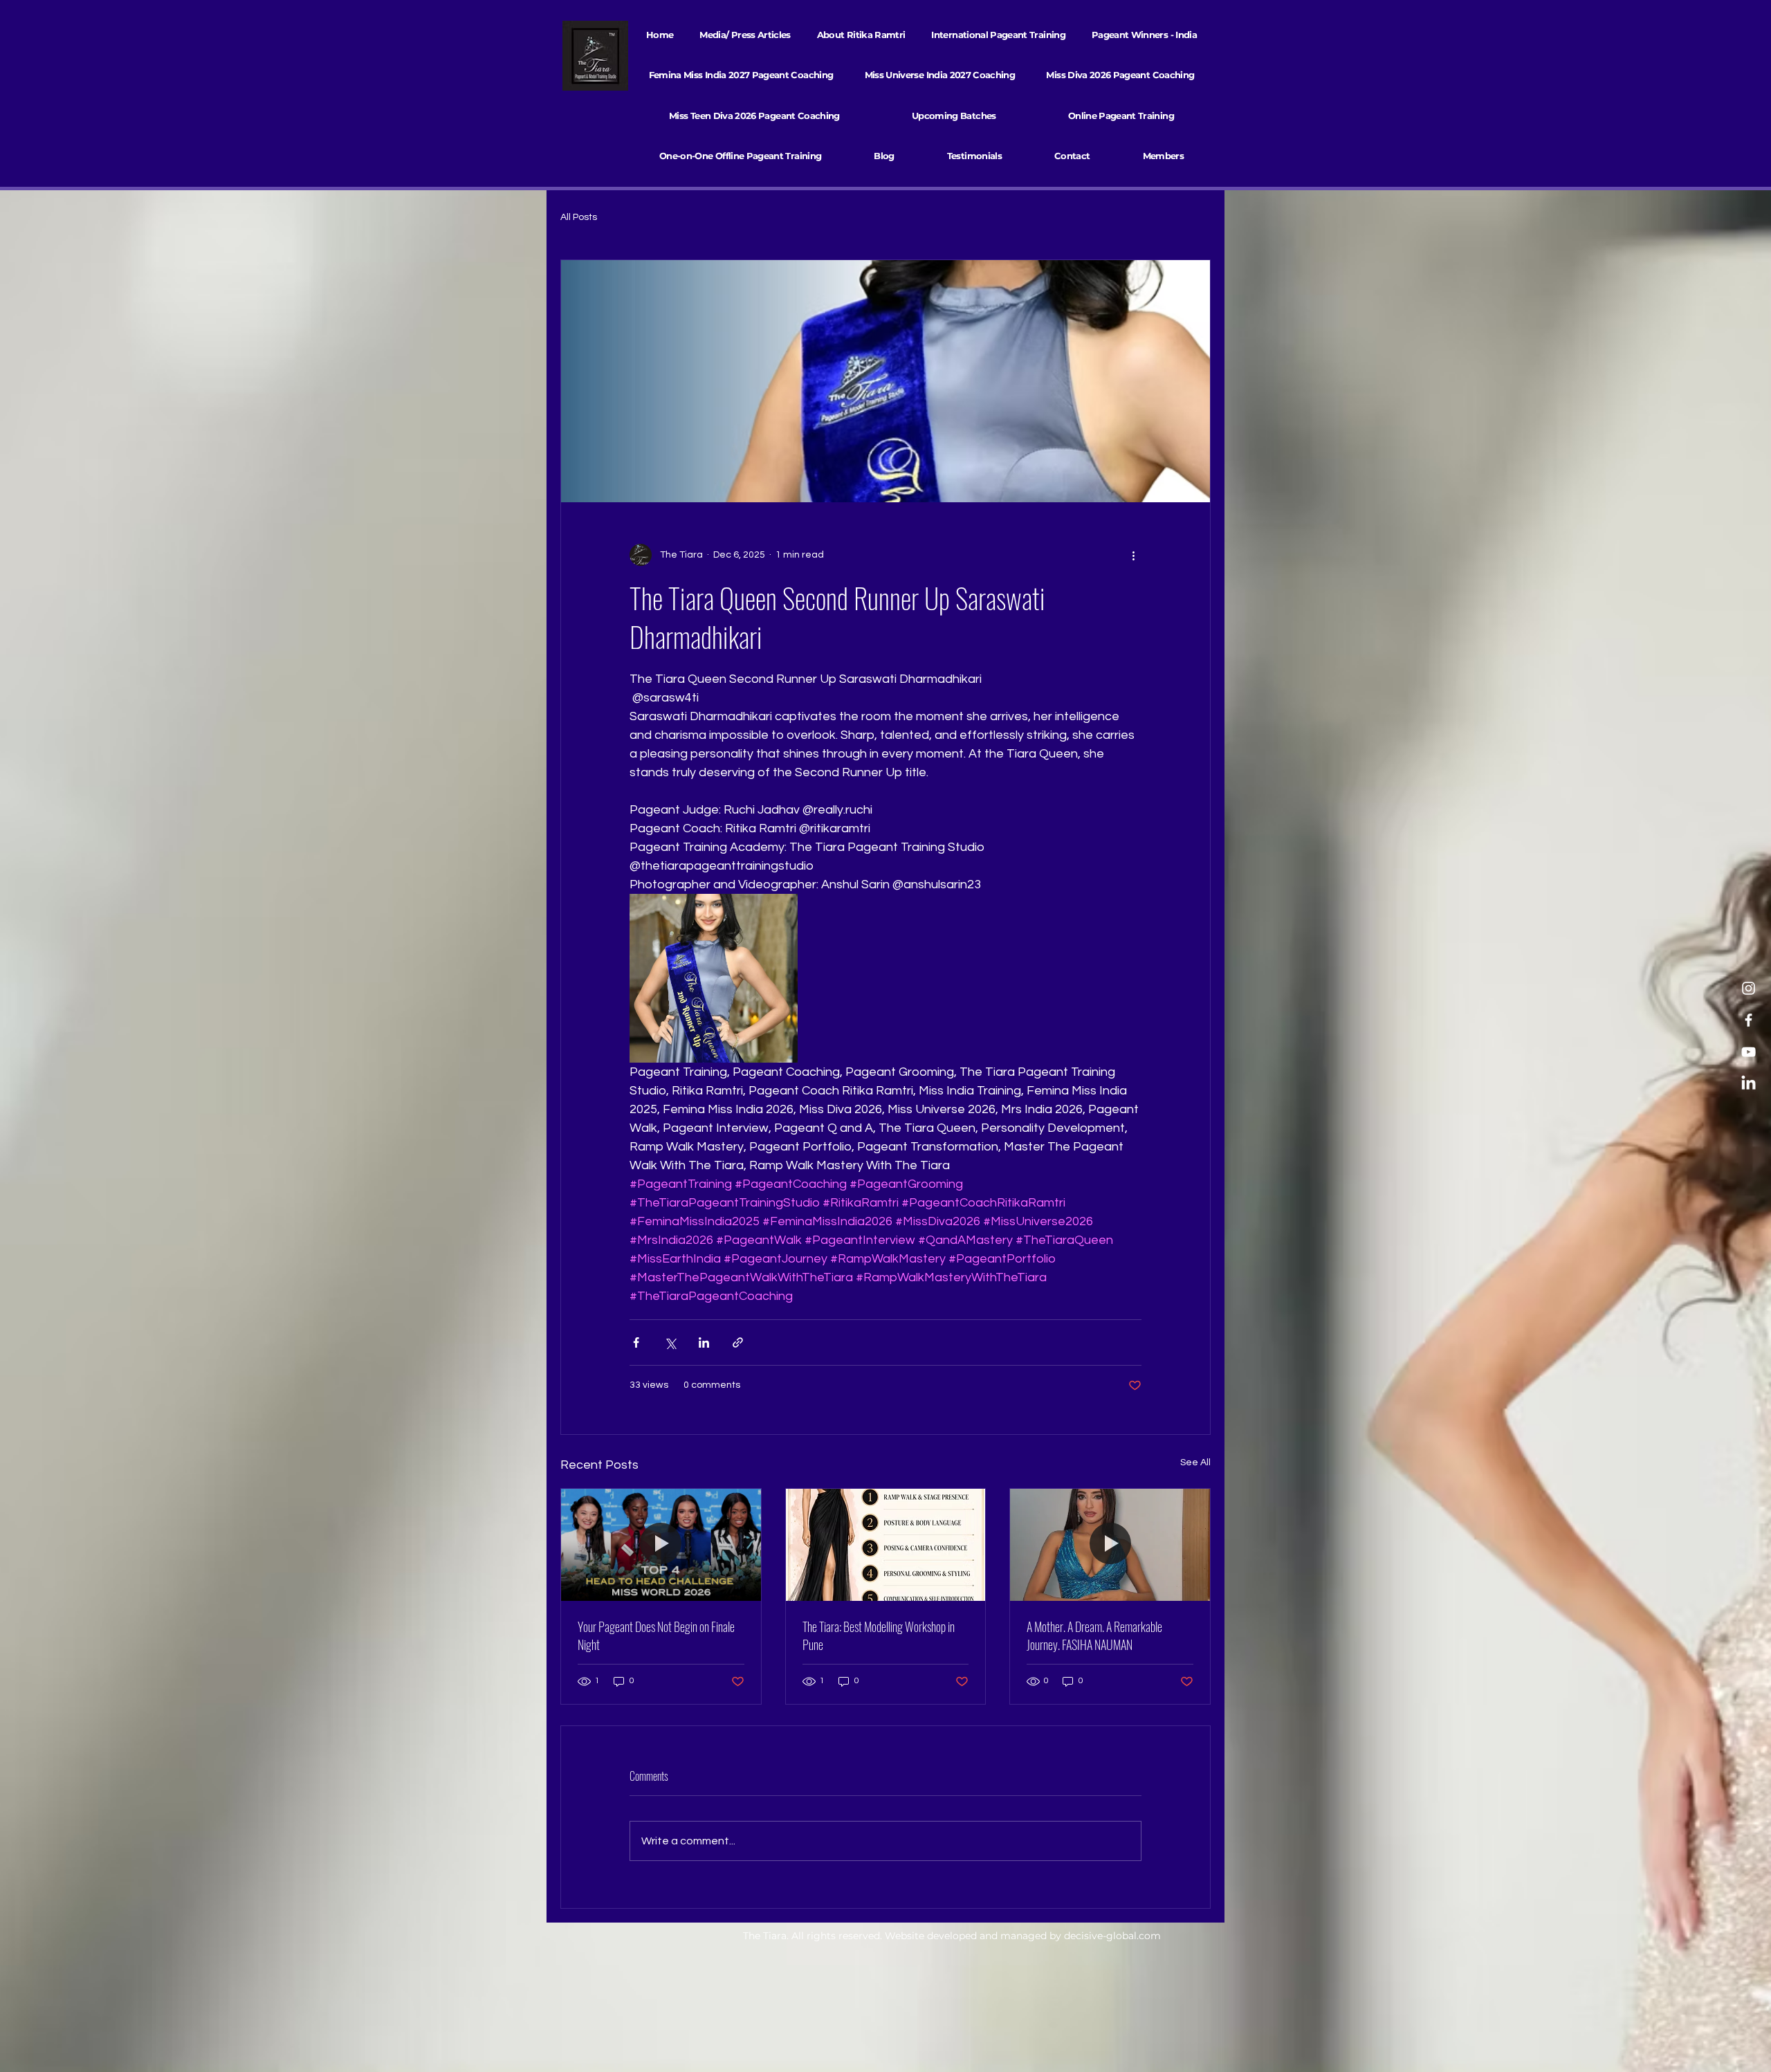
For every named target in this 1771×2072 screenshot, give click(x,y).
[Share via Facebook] (636, 1342)
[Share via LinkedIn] (704, 1342)
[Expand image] (714, 978)
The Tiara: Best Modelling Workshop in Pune (879, 1635)
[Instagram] (1749, 988)
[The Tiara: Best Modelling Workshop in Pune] (886, 1545)
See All (1195, 1463)
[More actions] (1133, 555)
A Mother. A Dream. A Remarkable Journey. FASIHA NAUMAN (1094, 1635)
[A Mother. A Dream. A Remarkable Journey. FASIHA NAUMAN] (1110, 1545)
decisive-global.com (1112, 1936)
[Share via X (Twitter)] (670, 1342)
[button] (998, 35)
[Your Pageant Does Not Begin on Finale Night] (661, 1545)
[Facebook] (1749, 1020)
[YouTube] (1749, 1052)
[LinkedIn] (1749, 1084)
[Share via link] (738, 1342)
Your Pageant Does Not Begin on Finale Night (656, 1635)
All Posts (579, 217)
